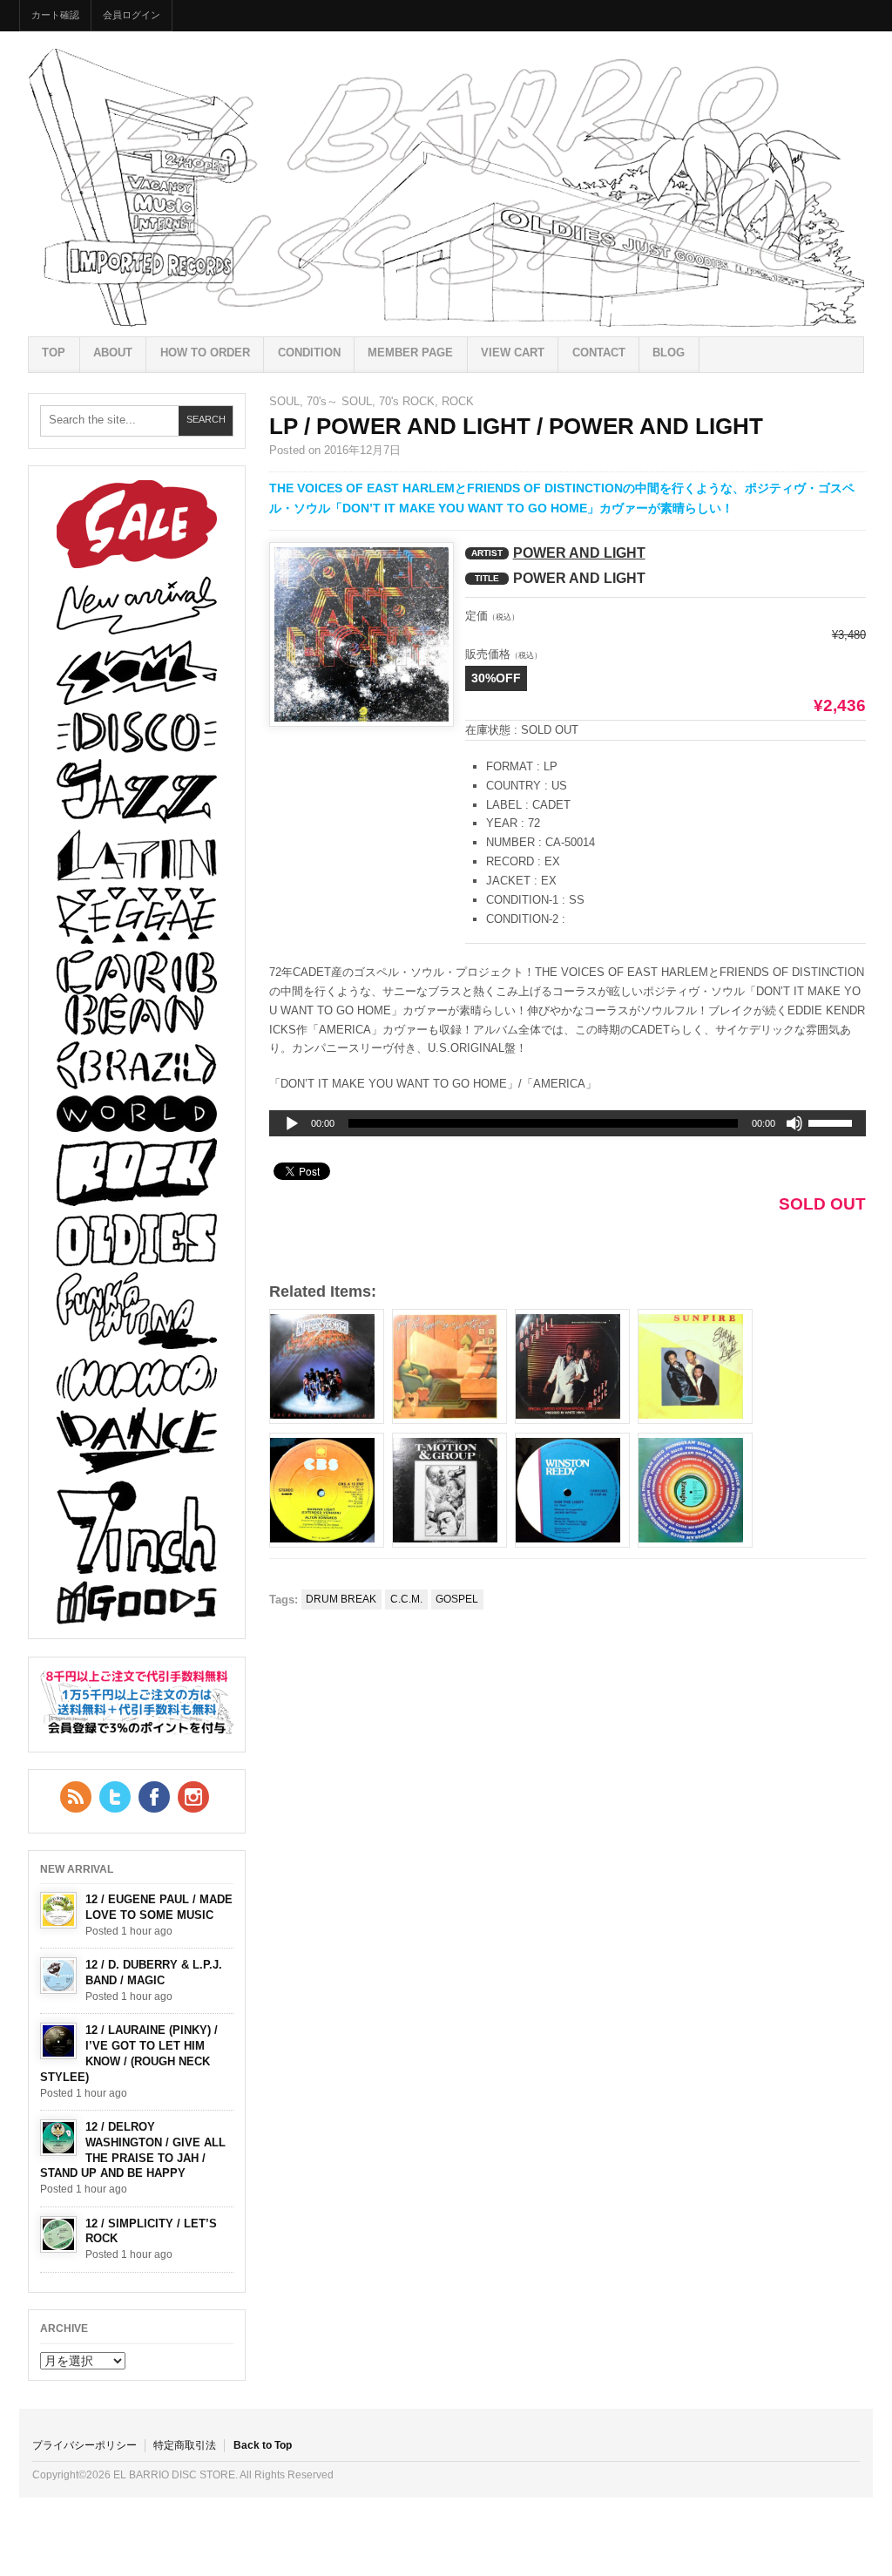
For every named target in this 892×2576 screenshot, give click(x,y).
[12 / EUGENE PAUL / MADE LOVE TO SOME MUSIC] (58, 1910)
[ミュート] (794, 1123)
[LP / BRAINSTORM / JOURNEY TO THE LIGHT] (327, 1366)
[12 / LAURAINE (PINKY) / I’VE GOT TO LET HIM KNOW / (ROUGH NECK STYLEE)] (58, 2041)
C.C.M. (406, 1599)
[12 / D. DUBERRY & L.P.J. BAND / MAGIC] (58, 1976)
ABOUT (113, 353)
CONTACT (599, 353)
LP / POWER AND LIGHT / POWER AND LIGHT (516, 426)
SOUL (284, 401)
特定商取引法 (185, 2445)
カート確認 (55, 15)
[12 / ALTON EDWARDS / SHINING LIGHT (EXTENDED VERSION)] (327, 1490)
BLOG (669, 353)
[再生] (292, 1124)
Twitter (115, 1797)
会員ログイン (132, 15)
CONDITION (309, 353)
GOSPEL (457, 1599)
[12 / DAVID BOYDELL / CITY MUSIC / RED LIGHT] (572, 1366)
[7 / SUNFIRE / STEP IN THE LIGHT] (695, 1366)
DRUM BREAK (341, 1599)
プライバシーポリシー (84, 2445)
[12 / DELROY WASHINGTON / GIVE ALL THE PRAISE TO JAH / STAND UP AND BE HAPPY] (58, 2138)
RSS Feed (76, 1797)
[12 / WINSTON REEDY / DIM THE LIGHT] (572, 1490)
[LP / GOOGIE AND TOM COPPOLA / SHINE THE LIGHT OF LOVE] (449, 1366)
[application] (568, 1123)
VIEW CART (513, 353)
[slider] (833, 1126)
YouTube (193, 1797)
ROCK (458, 401)
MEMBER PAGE (410, 353)
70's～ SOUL (339, 401)
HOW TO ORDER (205, 353)
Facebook (154, 1797)
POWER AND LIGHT (579, 553)
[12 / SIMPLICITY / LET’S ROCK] (58, 2234)
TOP (54, 353)
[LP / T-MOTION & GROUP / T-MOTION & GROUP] (449, 1490)
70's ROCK (407, 401)
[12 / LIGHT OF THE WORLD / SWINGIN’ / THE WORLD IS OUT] (695, 1490)
